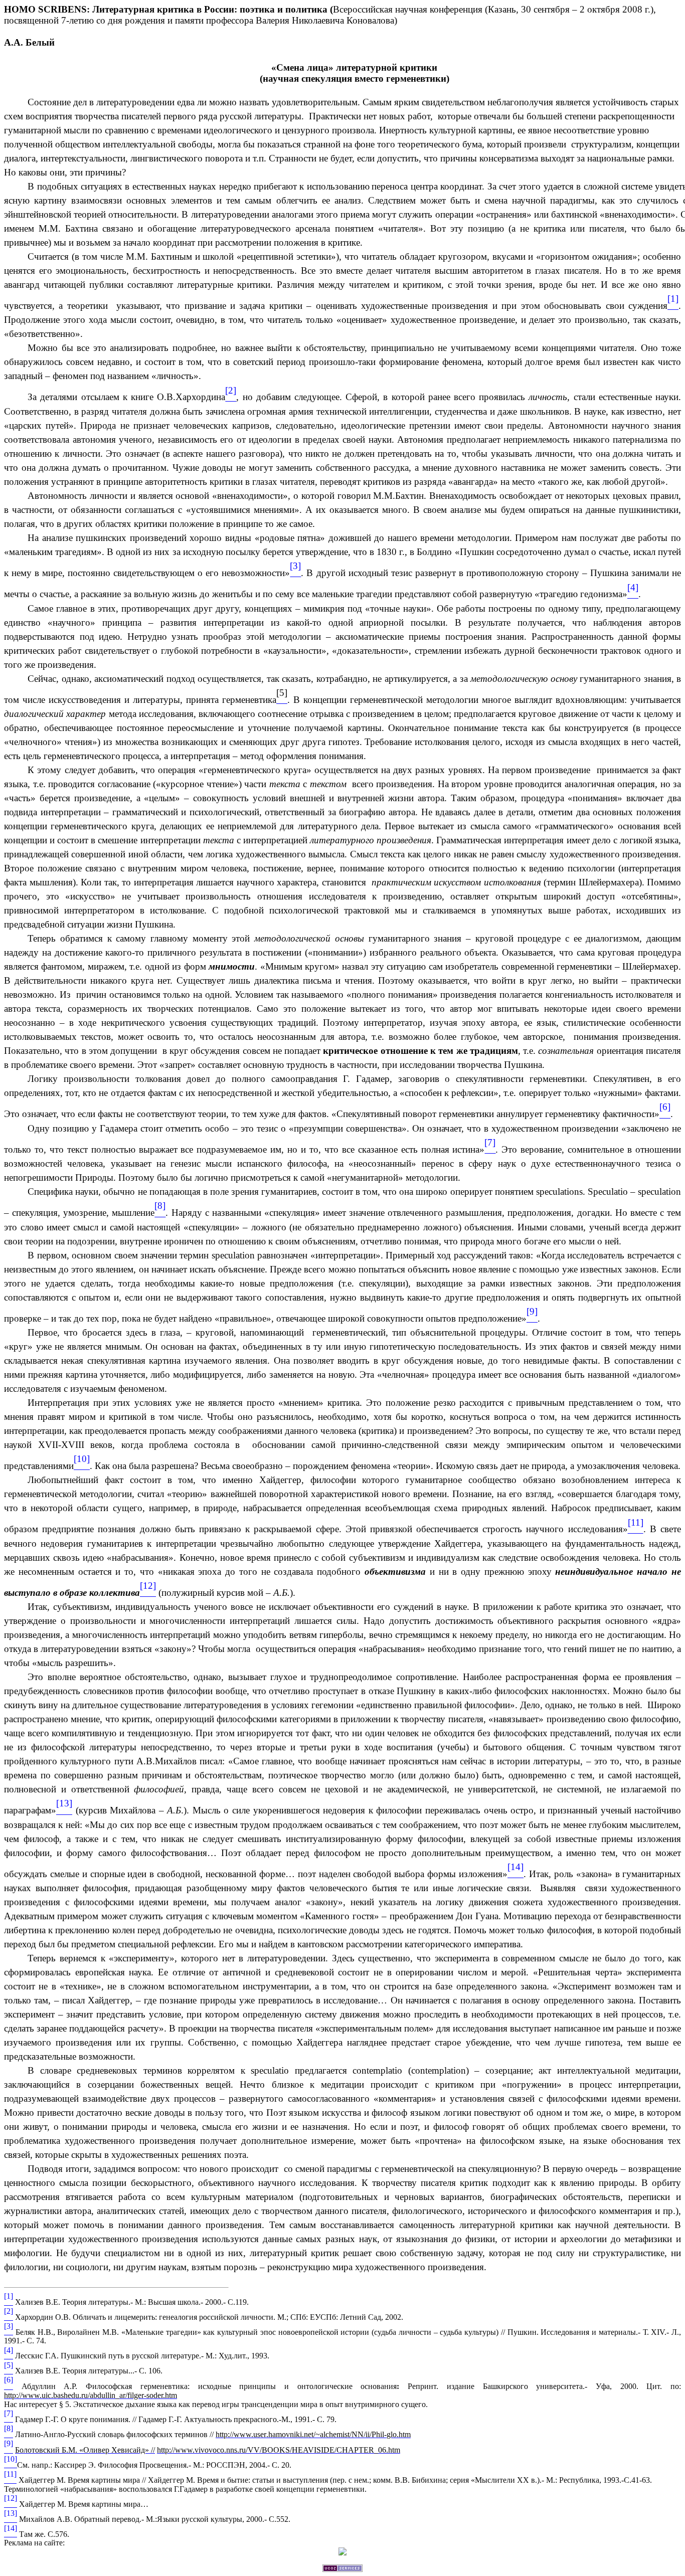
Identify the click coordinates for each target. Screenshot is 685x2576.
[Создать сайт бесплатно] (342, 2569)
